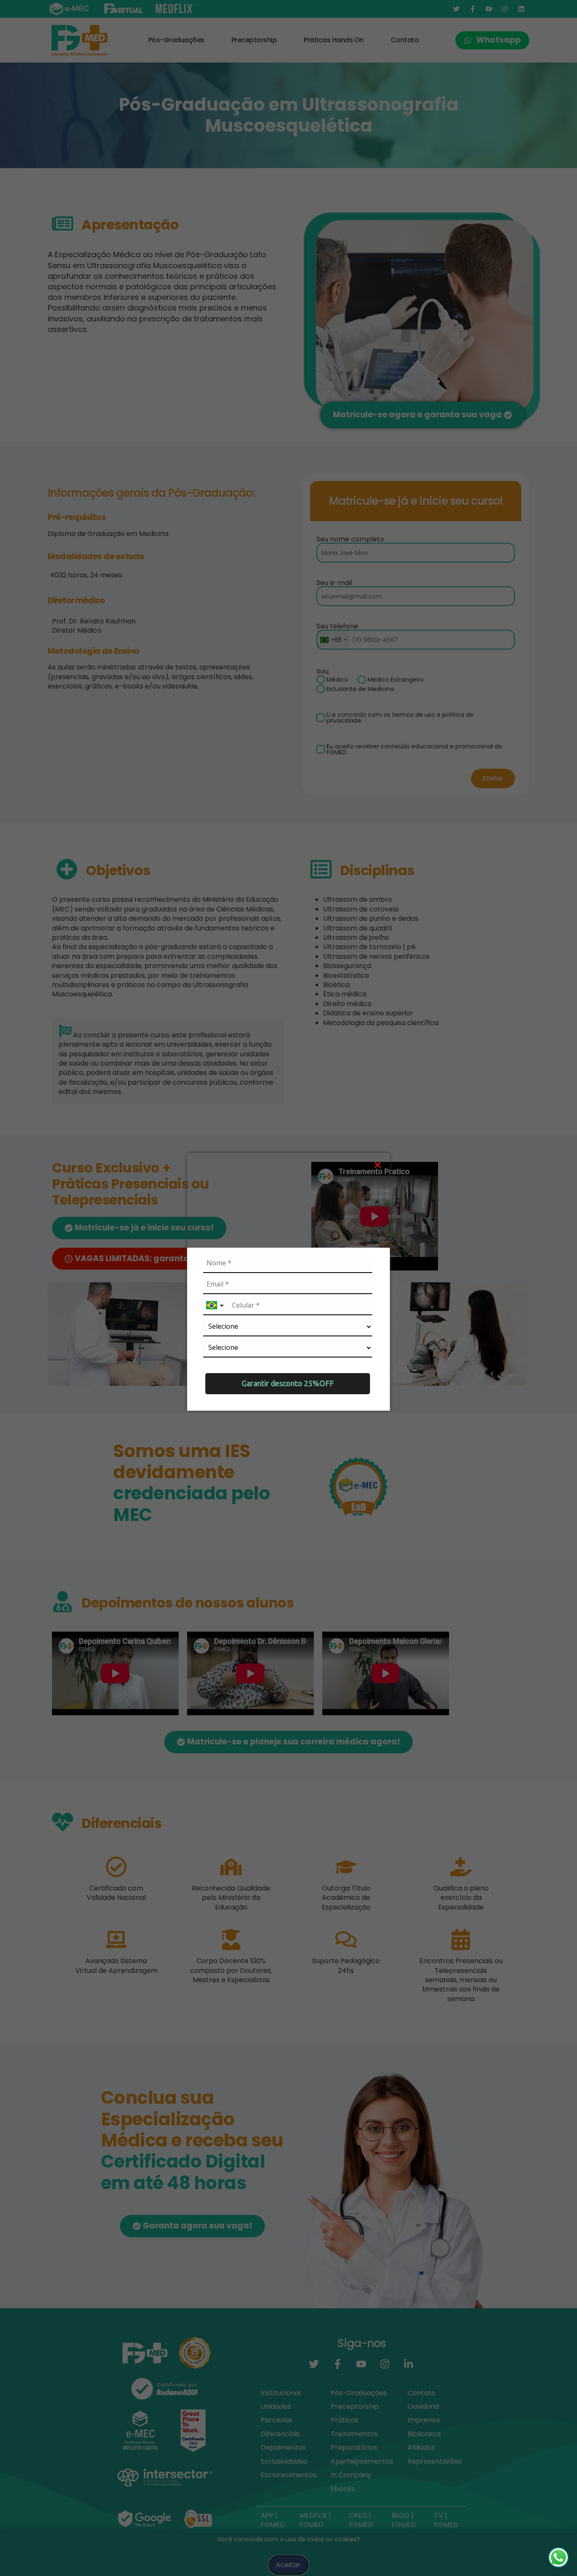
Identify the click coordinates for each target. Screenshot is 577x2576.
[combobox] (216, 1306)
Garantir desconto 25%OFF (288, 1383)
